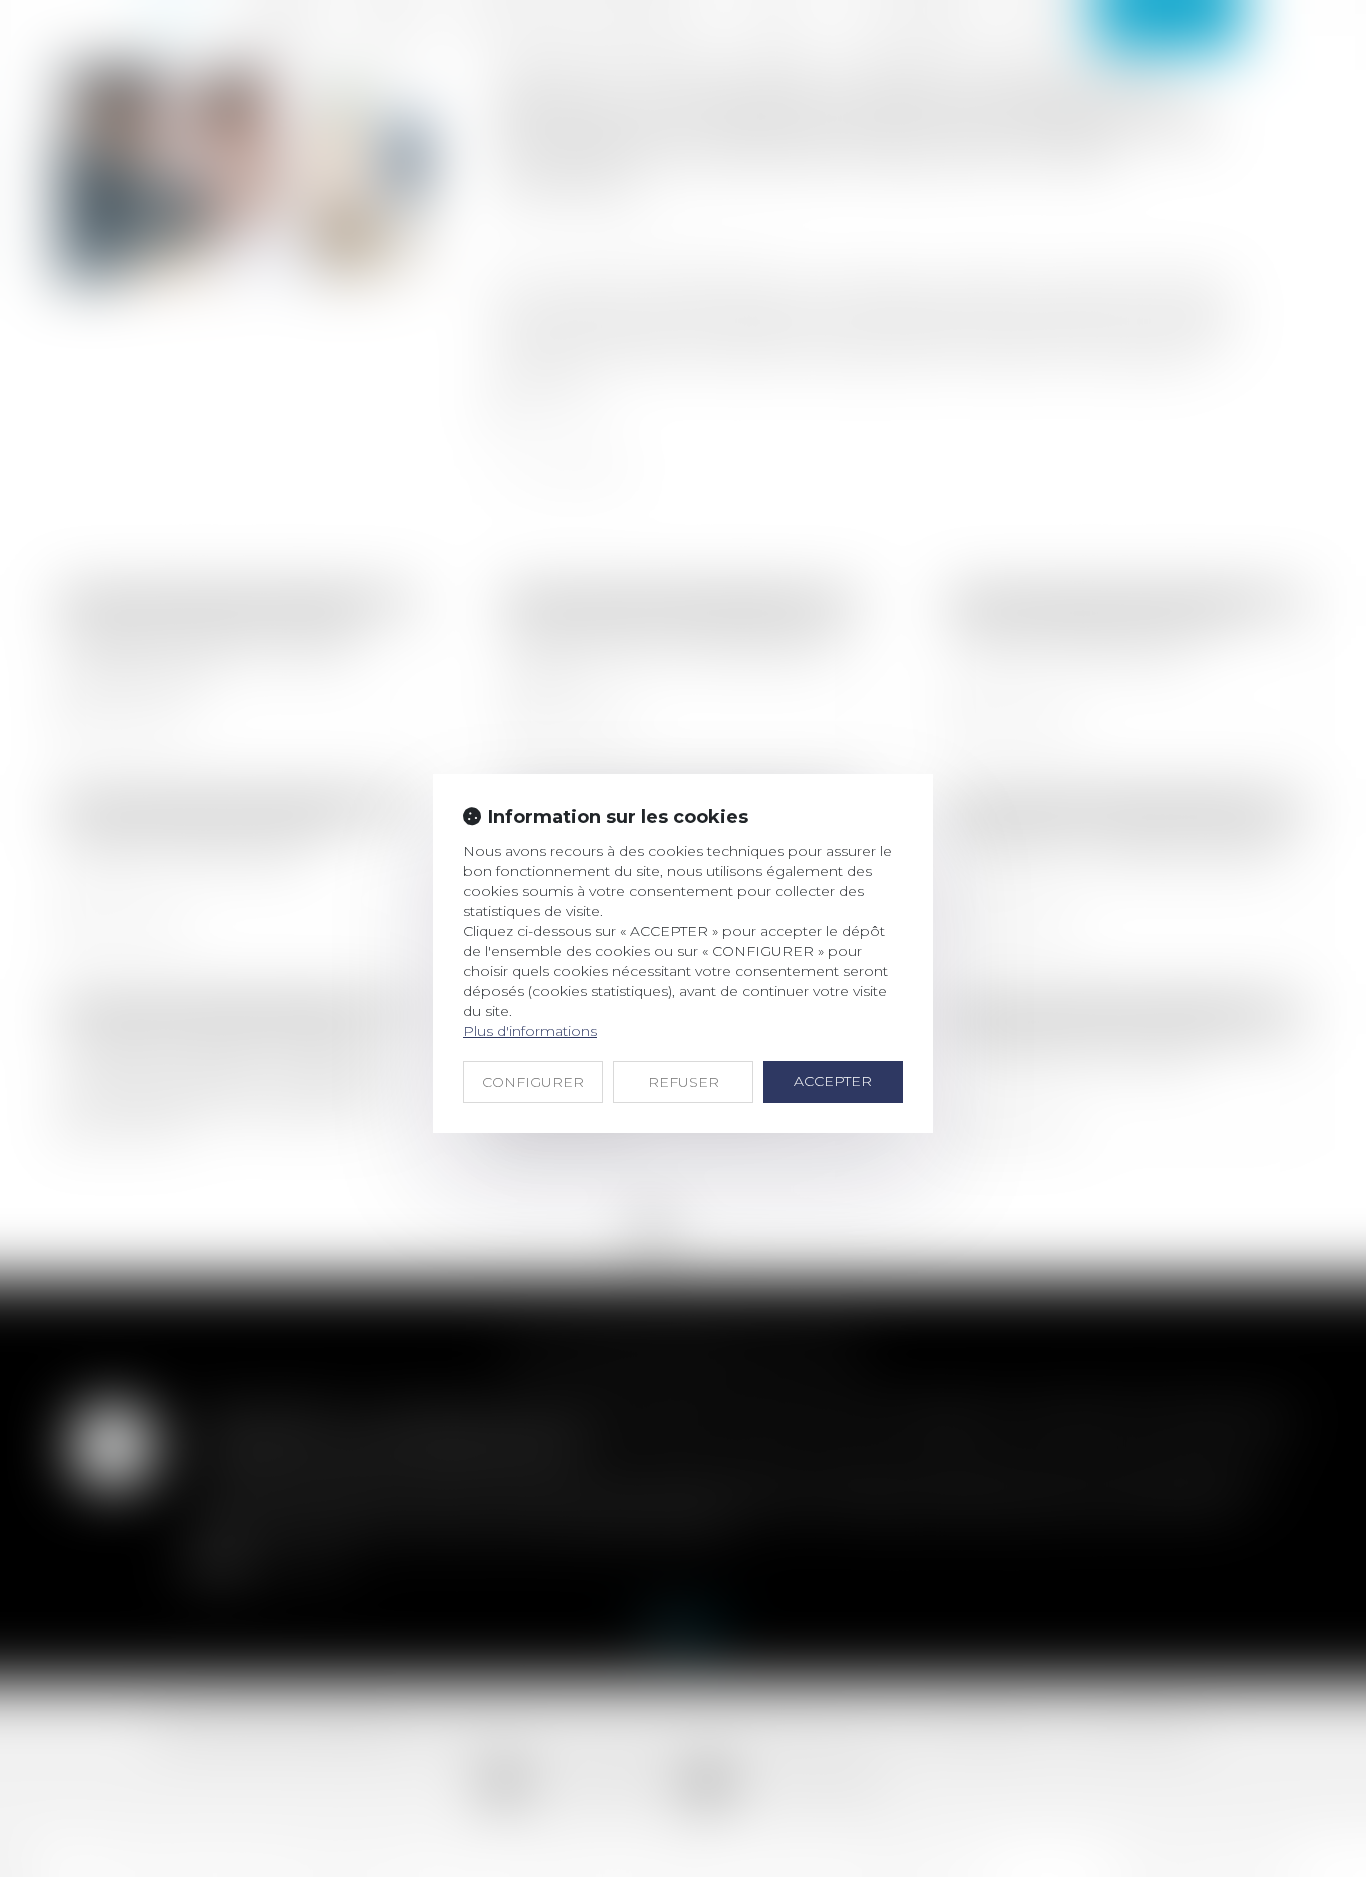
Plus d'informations (530, 1031)
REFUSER (683, 1082)
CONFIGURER (533, 1082)
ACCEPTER (833, 1081)
